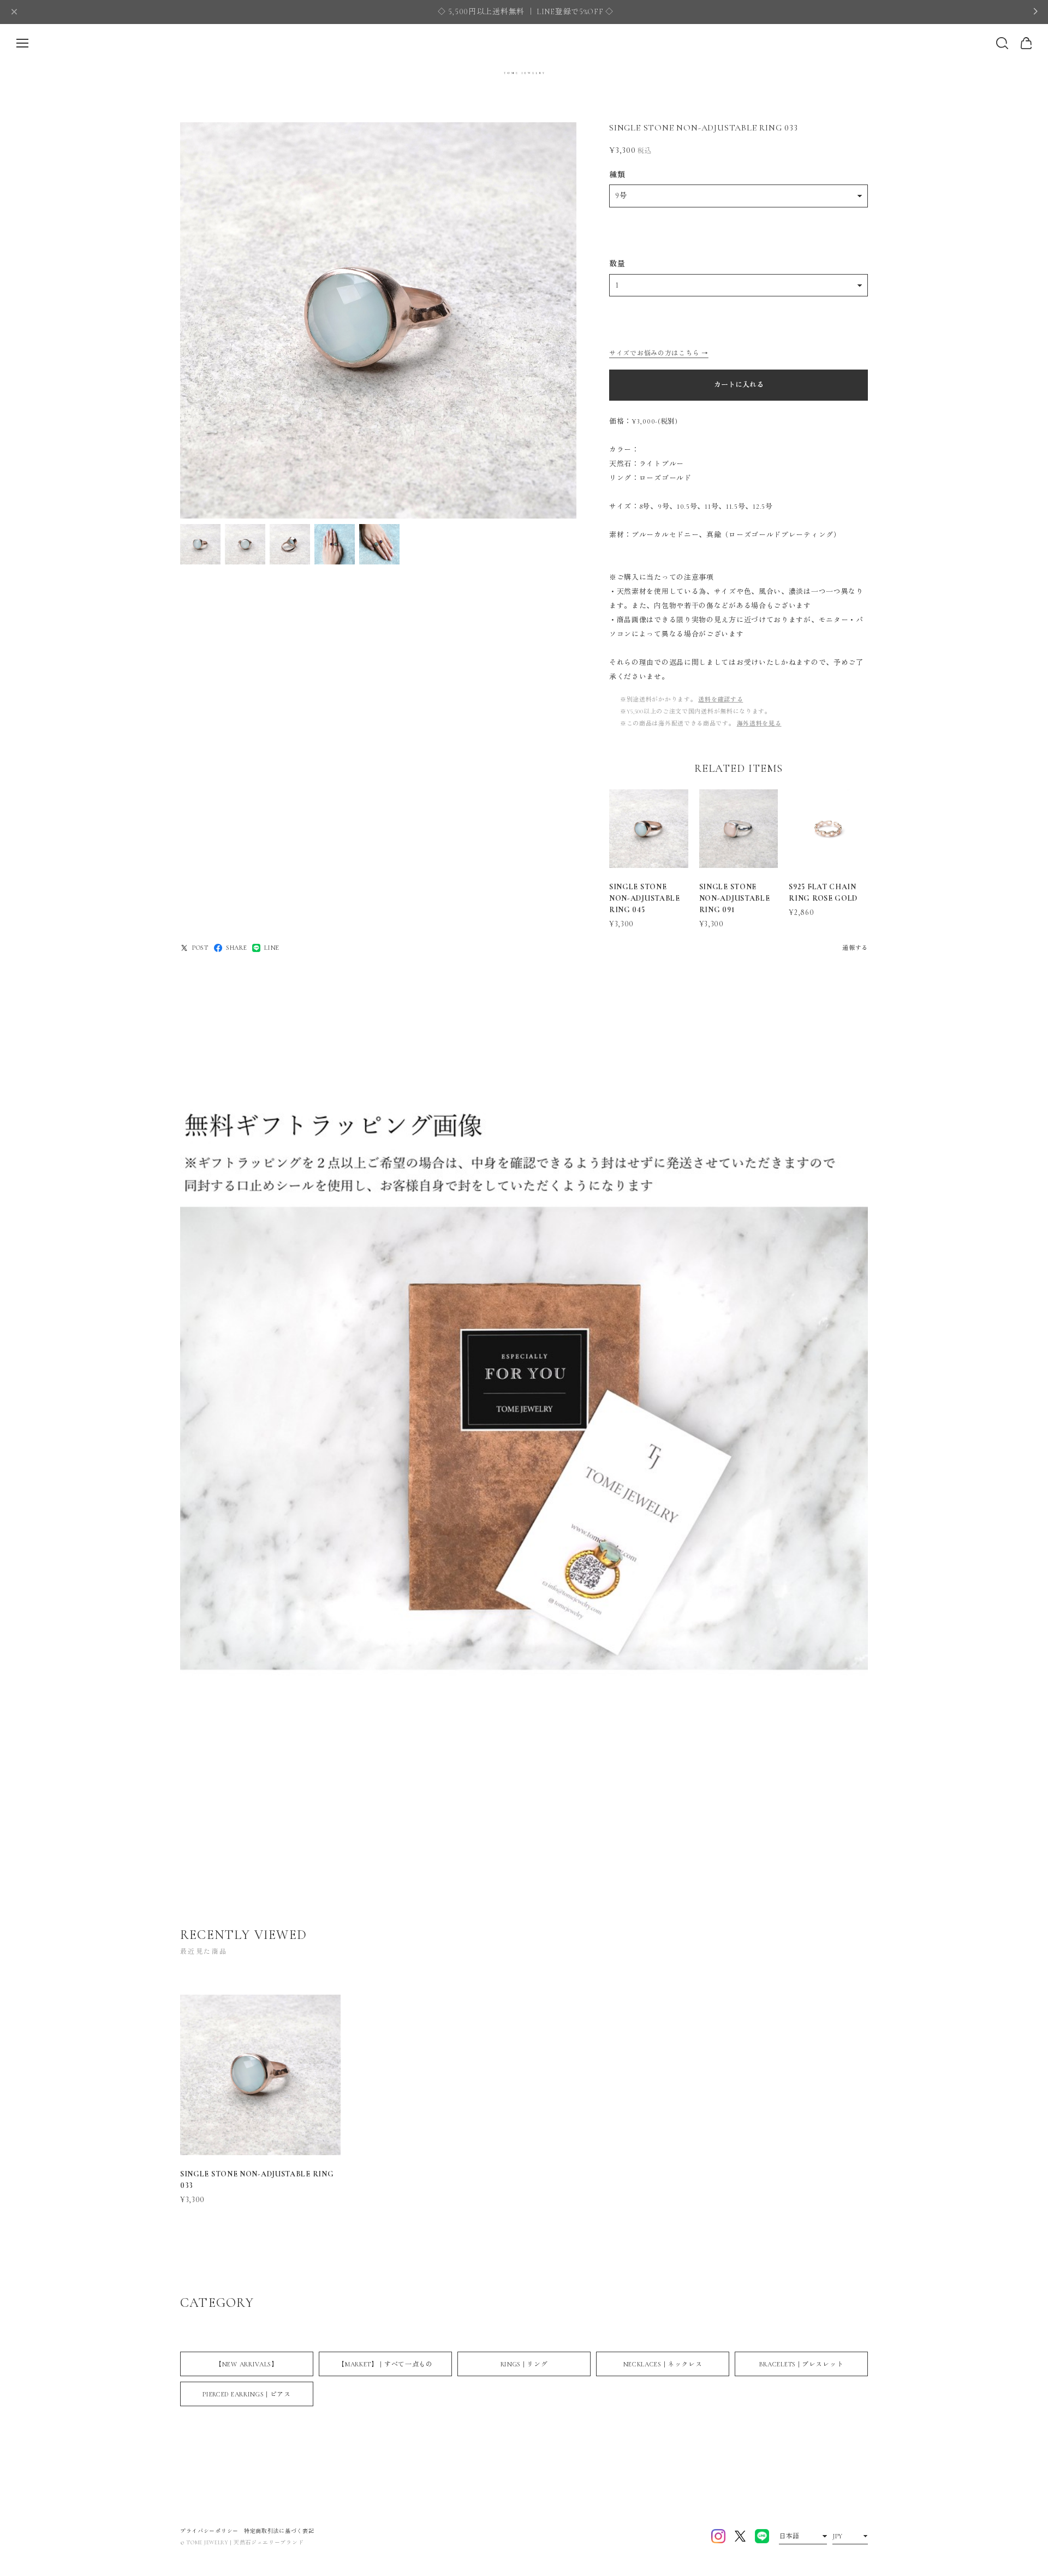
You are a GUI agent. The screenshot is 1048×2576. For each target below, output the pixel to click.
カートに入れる (739, 385)
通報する (855, 948)
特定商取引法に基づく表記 (279, 2531)
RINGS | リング (524, 2364)
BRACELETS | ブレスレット (802, 2364)
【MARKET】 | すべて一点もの (385, 2364)
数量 (617, 264)
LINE (272, 948)
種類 (617, 175)
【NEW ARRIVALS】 (247, 2364)
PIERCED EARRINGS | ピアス (246, 2394)
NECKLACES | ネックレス (663, 2364)
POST (200, 948)
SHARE (237, 948)
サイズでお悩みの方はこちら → (659, 353)
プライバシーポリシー (209, 2531)
